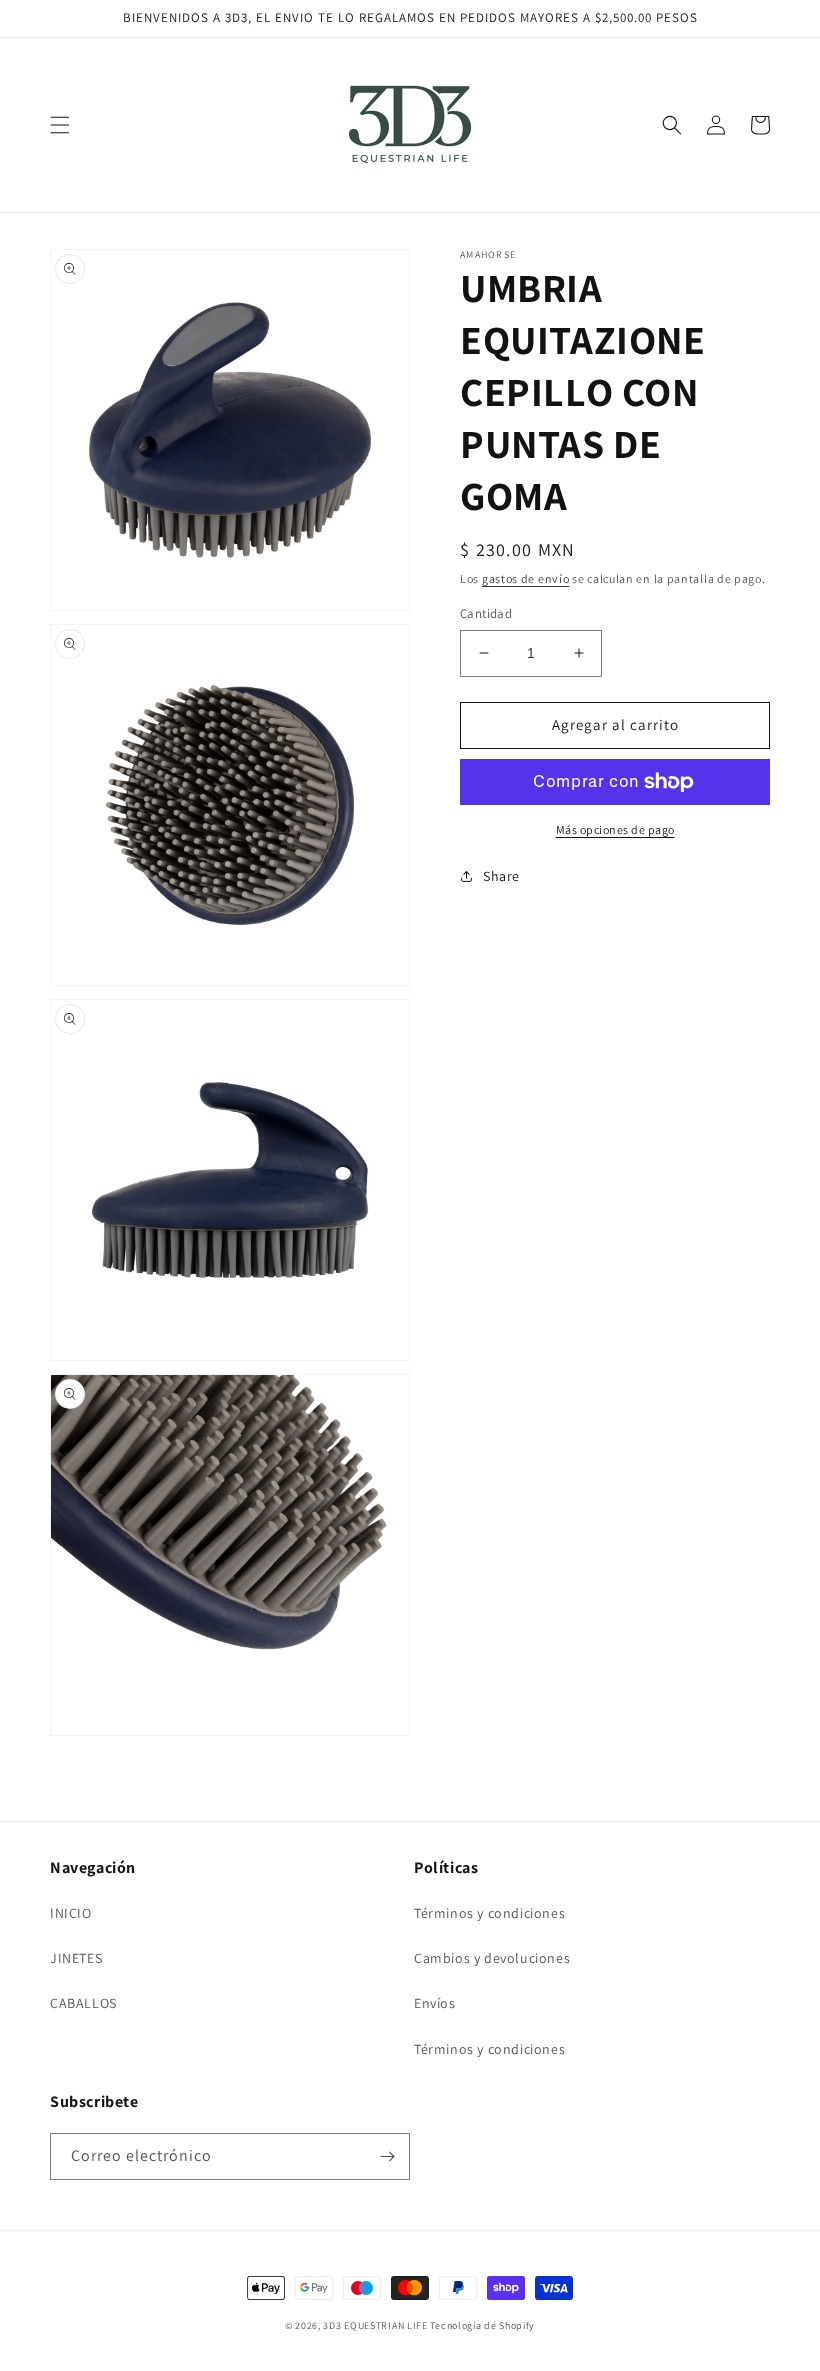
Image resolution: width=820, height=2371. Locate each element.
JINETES (76, 1958)
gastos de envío (526, 578)
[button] (60, 125)
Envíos (435, 2003)
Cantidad (486, 613)
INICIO (71, 1913)
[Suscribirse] (387, 2156)
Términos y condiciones (489, 1913)
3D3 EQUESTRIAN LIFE (375, 2325)
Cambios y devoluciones (492, 1958)
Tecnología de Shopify (482, 2325)
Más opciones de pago (615, 829)
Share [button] (501, 876)
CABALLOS (83, 2003)
